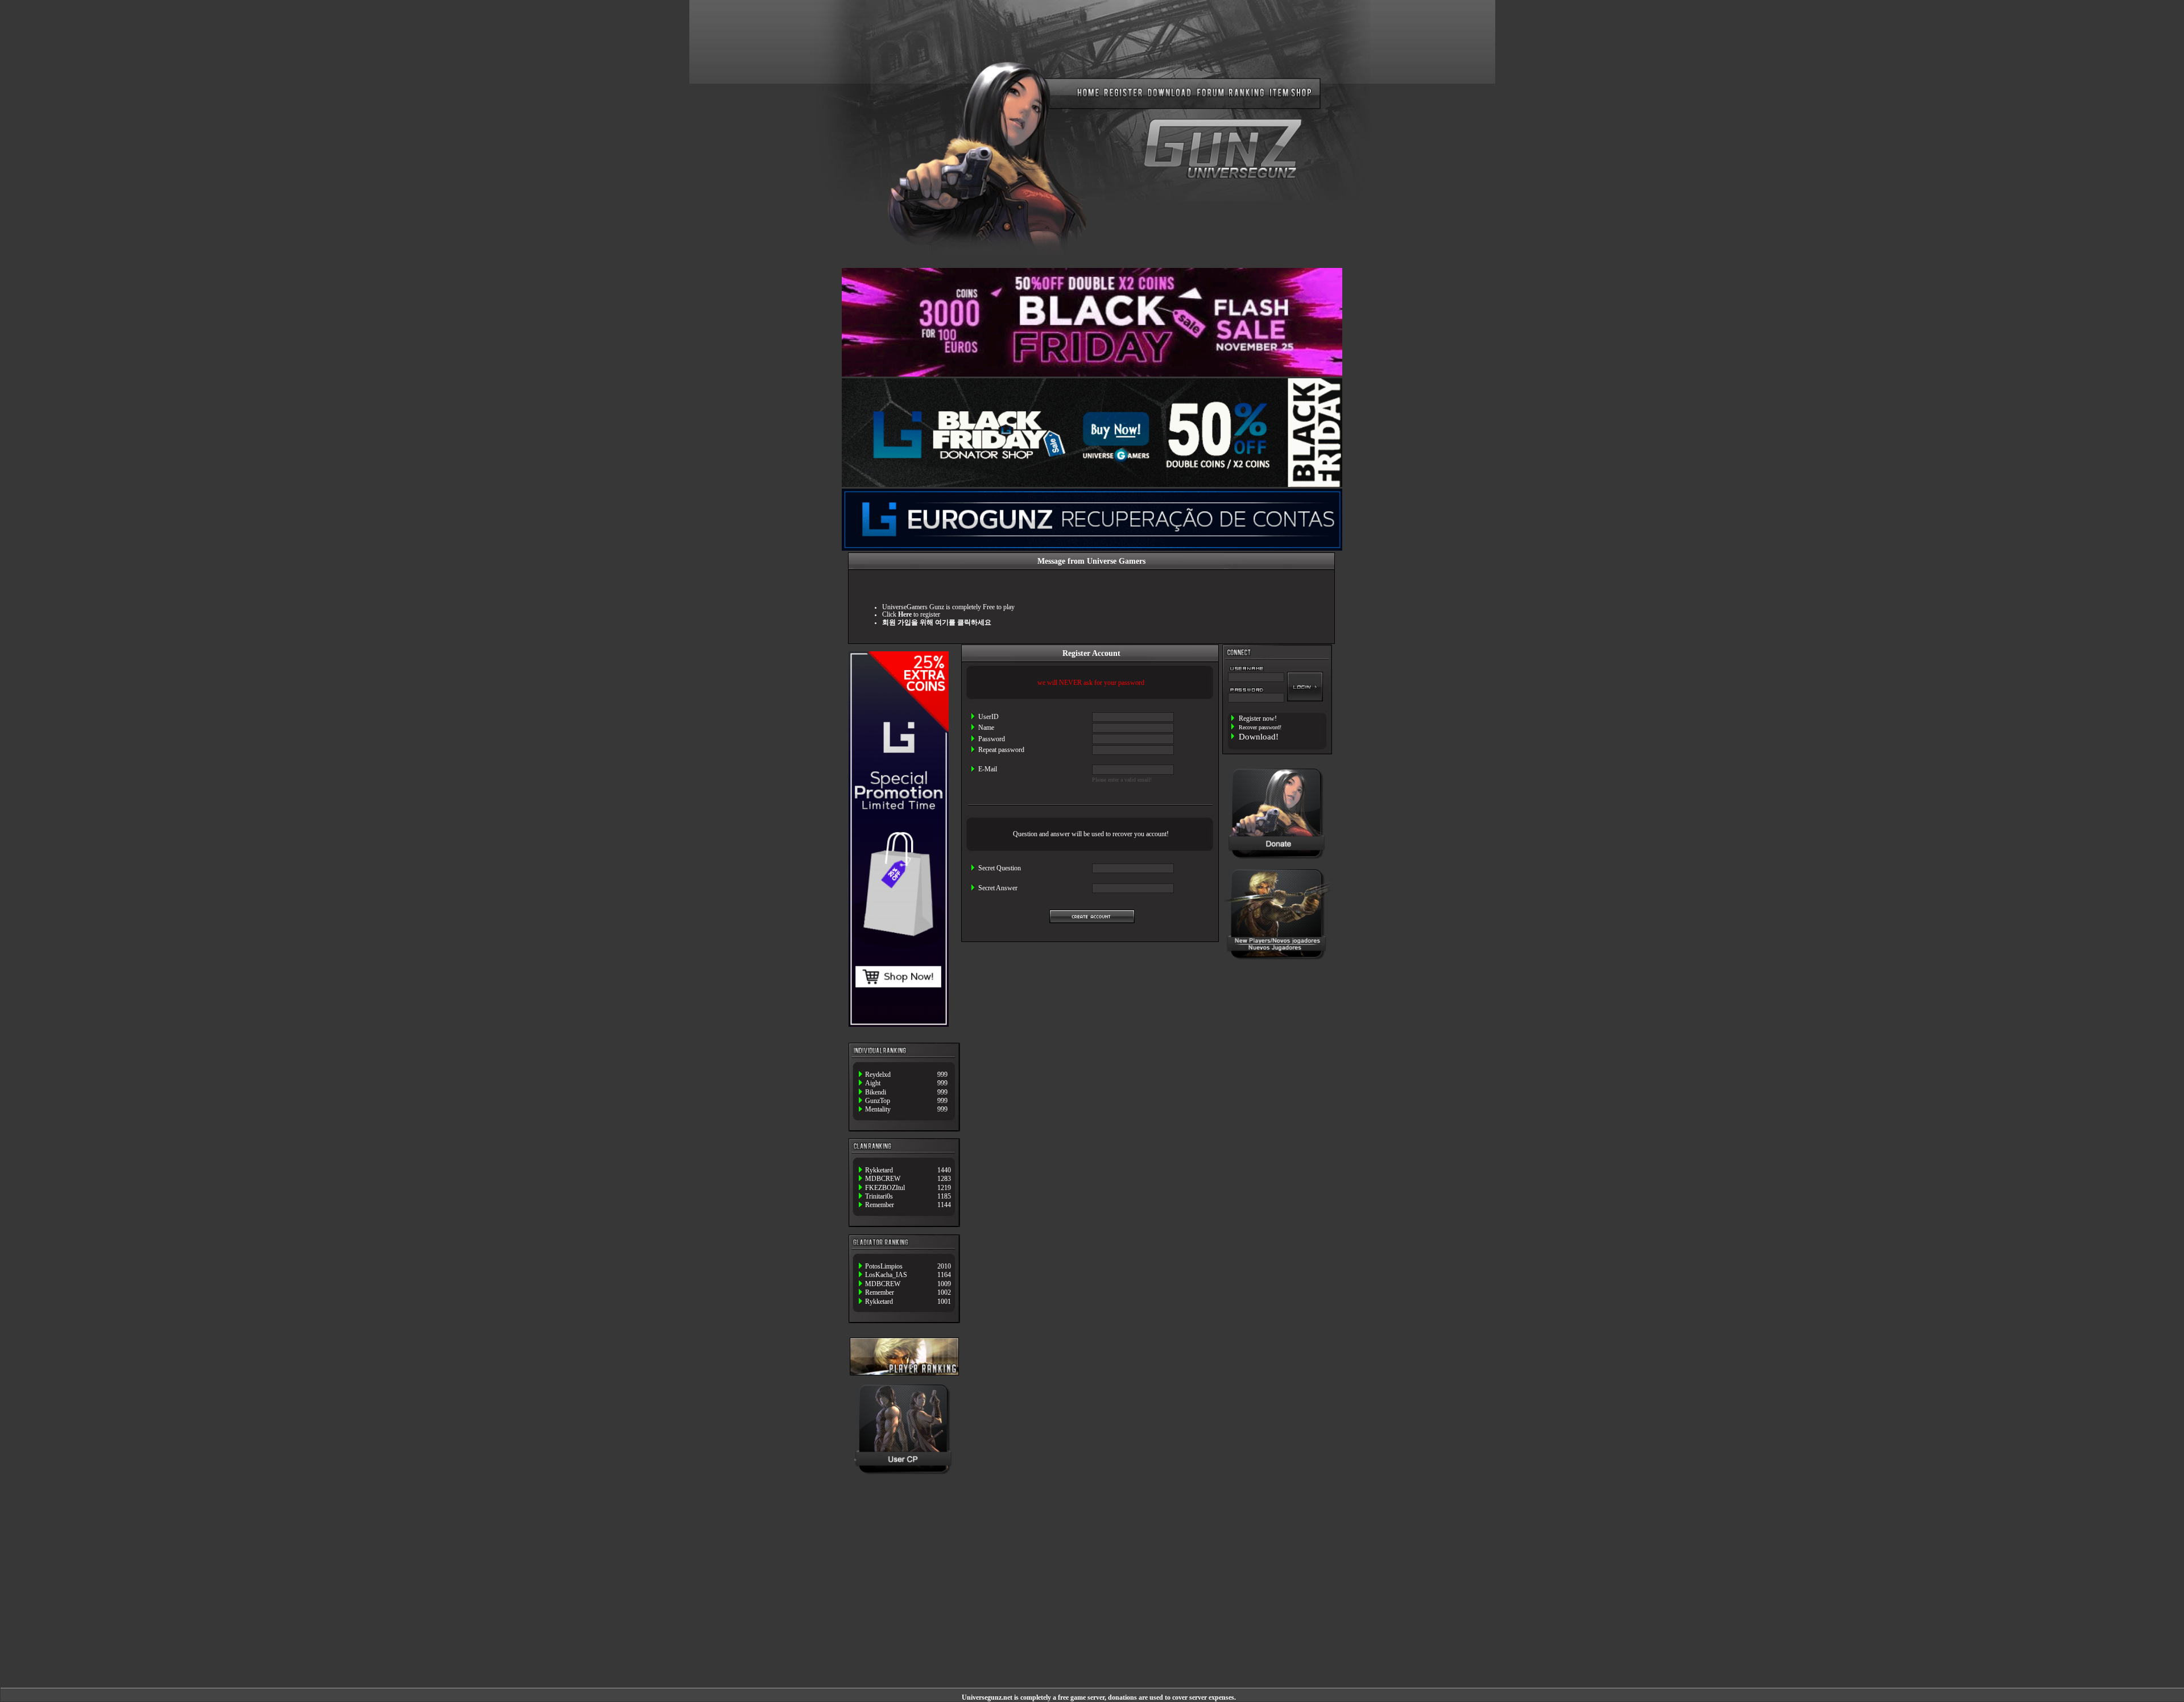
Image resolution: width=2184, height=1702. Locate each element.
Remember (880, 1205)
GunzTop (878, 1101)
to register (919, 615)
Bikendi (876, 1092)
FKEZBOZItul (885, 1188)
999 (942, 1075)
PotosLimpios (884, 1267)
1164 (944, 1275)
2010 (944, 1267)
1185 (944, 1197)
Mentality (878, 1110)
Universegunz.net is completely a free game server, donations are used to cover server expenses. (1099, 1698)
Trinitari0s (879, 1197)
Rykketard (879, 1170)
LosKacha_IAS (886, 1275)
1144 (944, 1205)
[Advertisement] (1277, 1009)
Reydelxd (878, 1075)
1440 (944, 1170)
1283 (944, 1179)
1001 (944, 1302)
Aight (873, 1083)
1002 (944, 1293)
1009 (944, 1284)
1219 (944, 1188)
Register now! (1258, 719)
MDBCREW (883, 1179)
